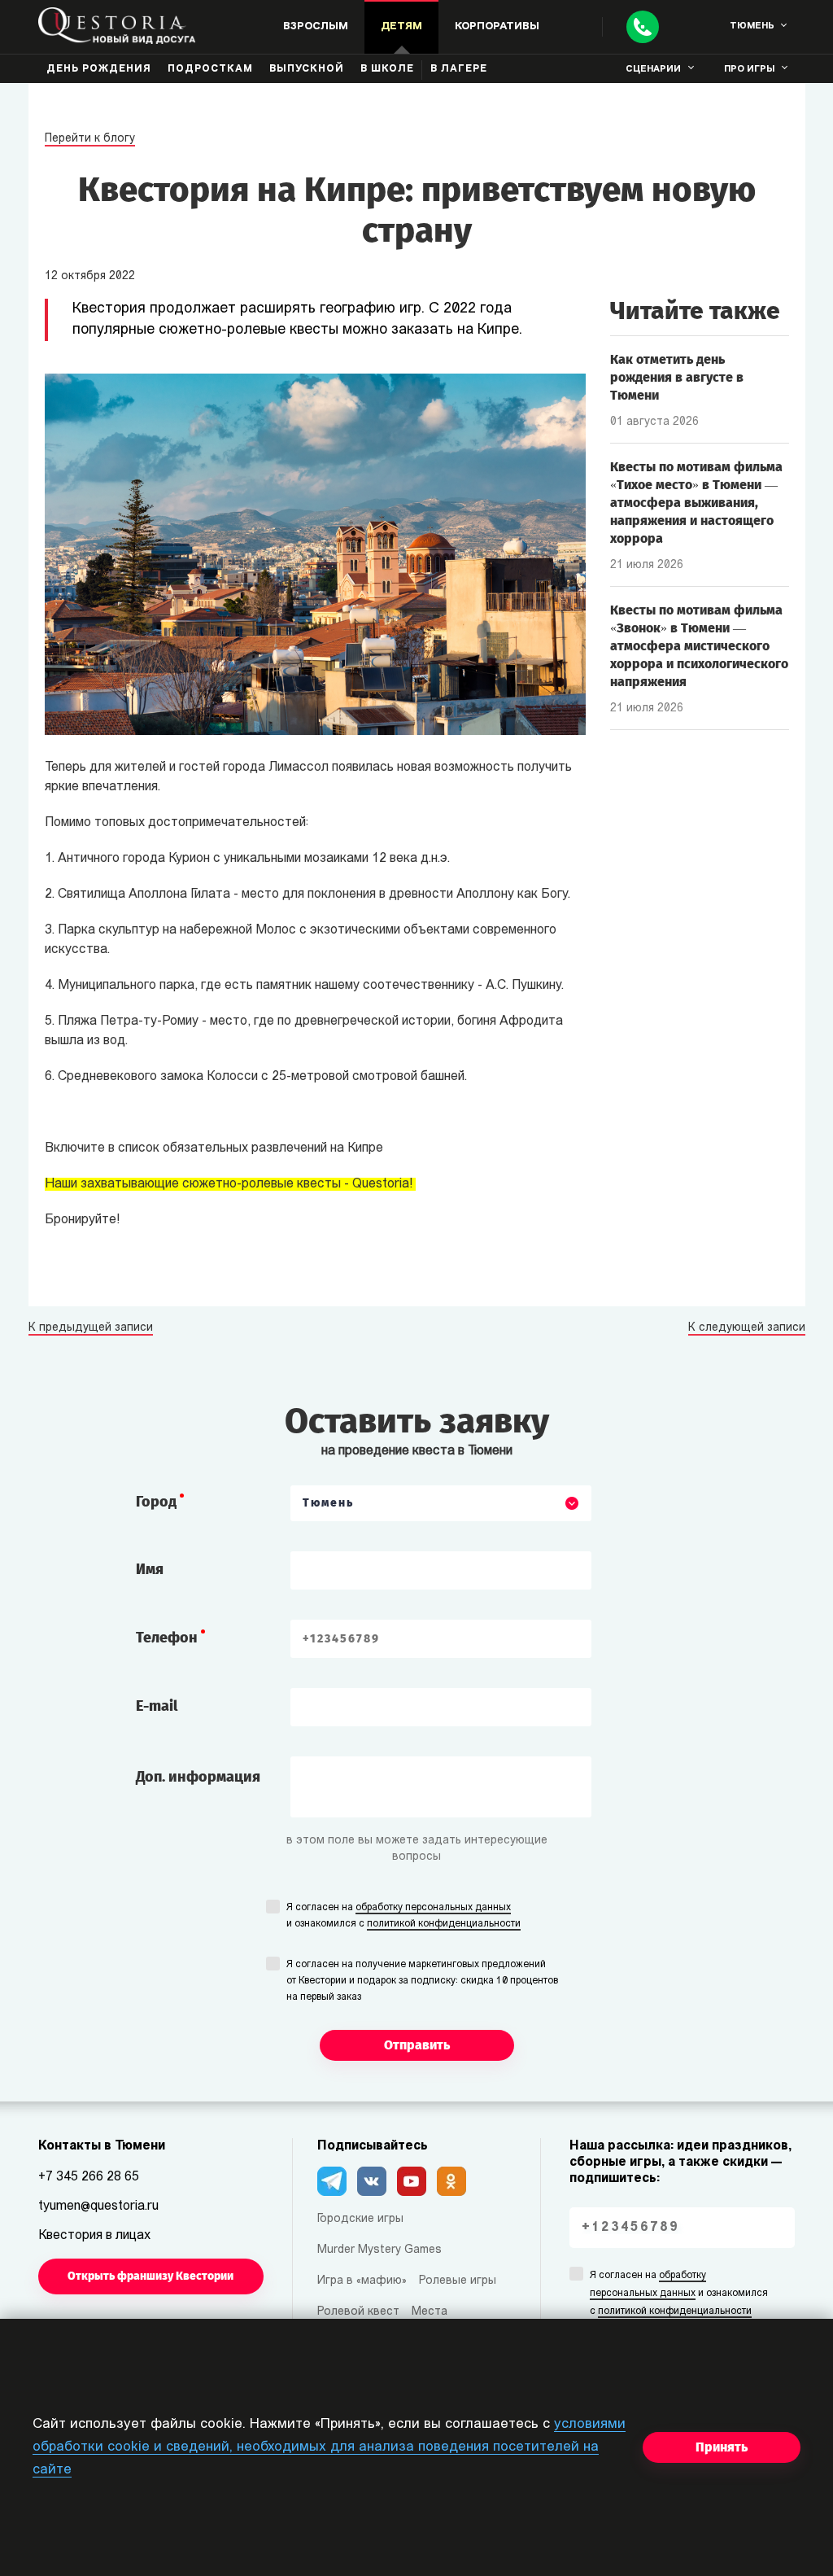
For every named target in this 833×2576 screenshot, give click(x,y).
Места (430, 2312)
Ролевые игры (458, 2281)
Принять (722, 2447)
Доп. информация (198, 1777)
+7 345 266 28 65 (89, 2177)
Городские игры (360, 2219)
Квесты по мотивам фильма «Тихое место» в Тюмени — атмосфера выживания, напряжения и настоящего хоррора (696, 503)
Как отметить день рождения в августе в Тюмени (677, 377)
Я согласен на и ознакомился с (403, 1916)
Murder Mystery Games (379, 2250)
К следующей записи (747, 1328)
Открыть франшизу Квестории (150, 2276)
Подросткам (210, 69)
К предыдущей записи (91, 1328)
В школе (387, 69)
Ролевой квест (358, 2312)
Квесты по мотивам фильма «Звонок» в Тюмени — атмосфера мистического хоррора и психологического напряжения (699, 646)
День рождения (99, 69)
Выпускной (307, 69)
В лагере (459, 69)
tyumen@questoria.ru (98, 2206)
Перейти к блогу (90, 139)
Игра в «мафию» (362, 2281)
